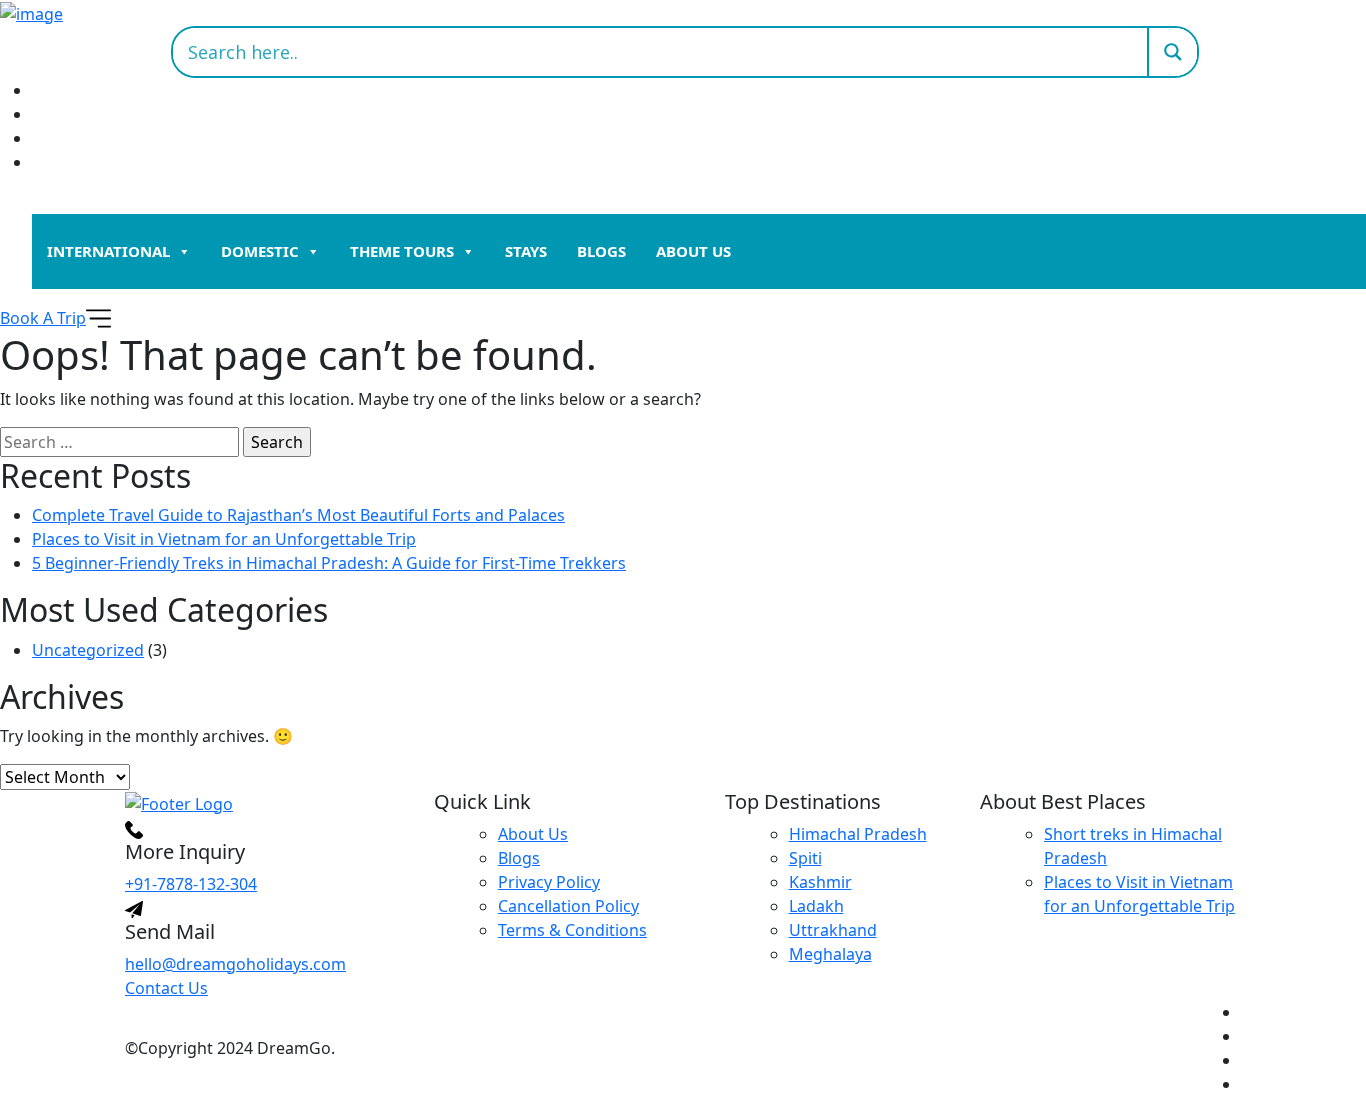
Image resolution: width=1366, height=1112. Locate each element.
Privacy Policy (549, 882)
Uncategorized (88, 650)
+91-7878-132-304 (191, 884)
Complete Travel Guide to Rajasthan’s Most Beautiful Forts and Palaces (298, 515)
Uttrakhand (833, 930)
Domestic (260, 251)
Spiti (805, 858)
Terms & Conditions (572, 930)
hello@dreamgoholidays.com (235, 964)
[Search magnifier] (1172, 52)
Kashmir (820, 882)
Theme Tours (402, 251)
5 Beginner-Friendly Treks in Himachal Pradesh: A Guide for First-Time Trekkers (329, 563)
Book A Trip (43, 318)
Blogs (601, 251)
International (108, 251)
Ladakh (816, 906)
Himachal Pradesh (858, 834)
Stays (526, 251)
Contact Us (166, 988)
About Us (693, 251)
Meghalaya (830, 954)
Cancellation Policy (568, 906)
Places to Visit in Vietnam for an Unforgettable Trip (224, 539)
